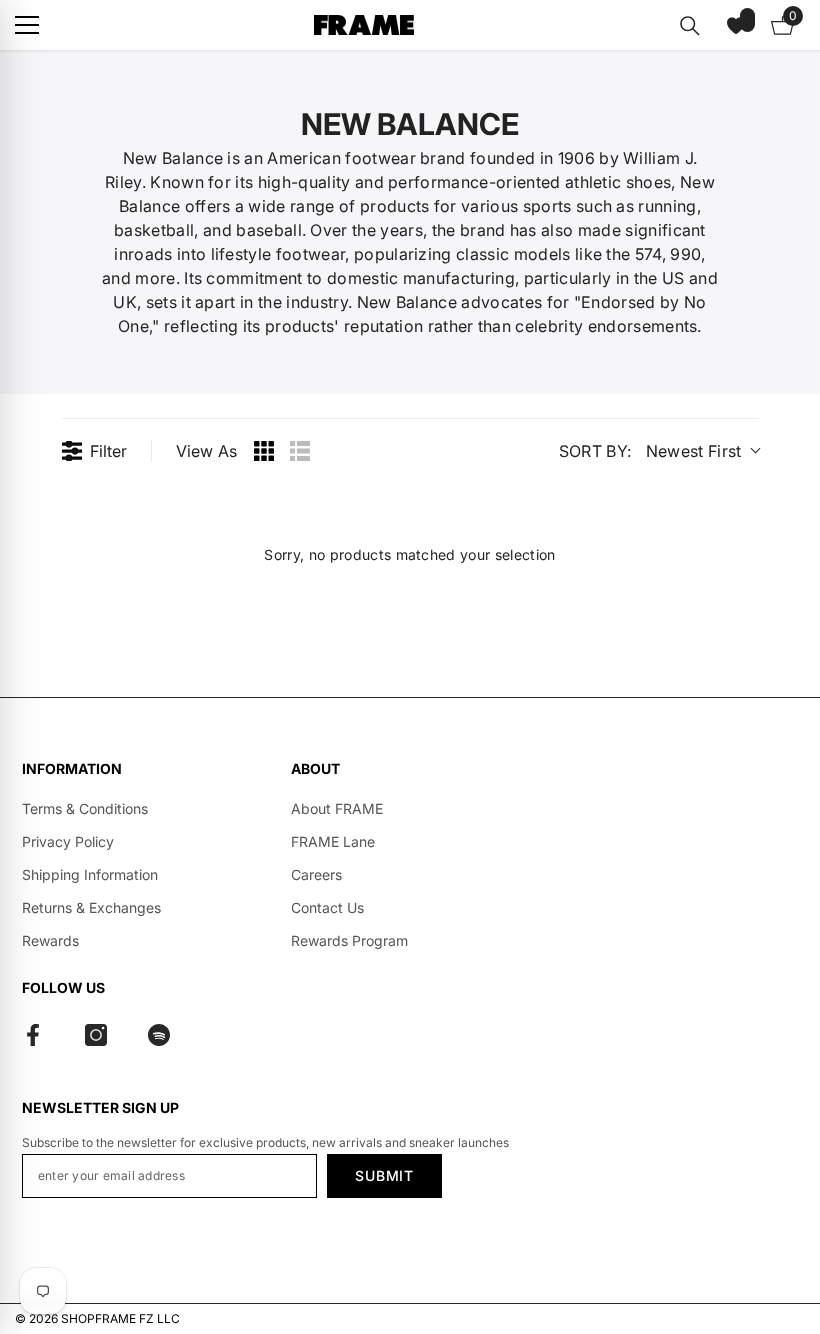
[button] (736, 25)
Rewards (50, 940)
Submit (384, 1175)
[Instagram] (96, 1035)
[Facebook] (33, 1035)
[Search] (690, 26)
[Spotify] (159, 1035)
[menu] (27, 25)
